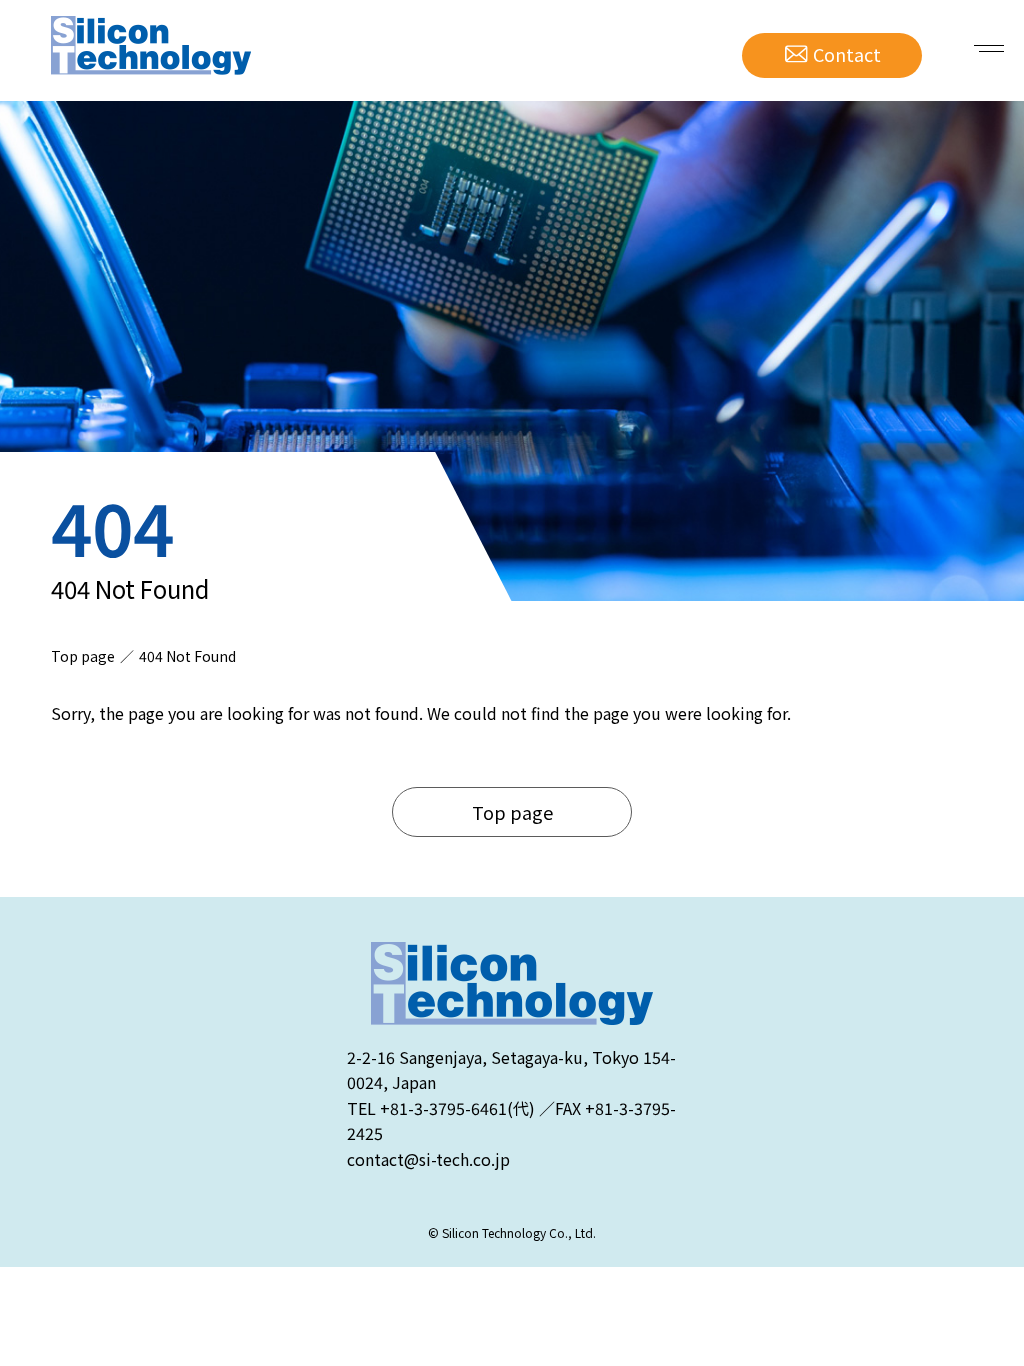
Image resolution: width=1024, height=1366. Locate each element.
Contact (847, 54)
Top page (512, 812)
